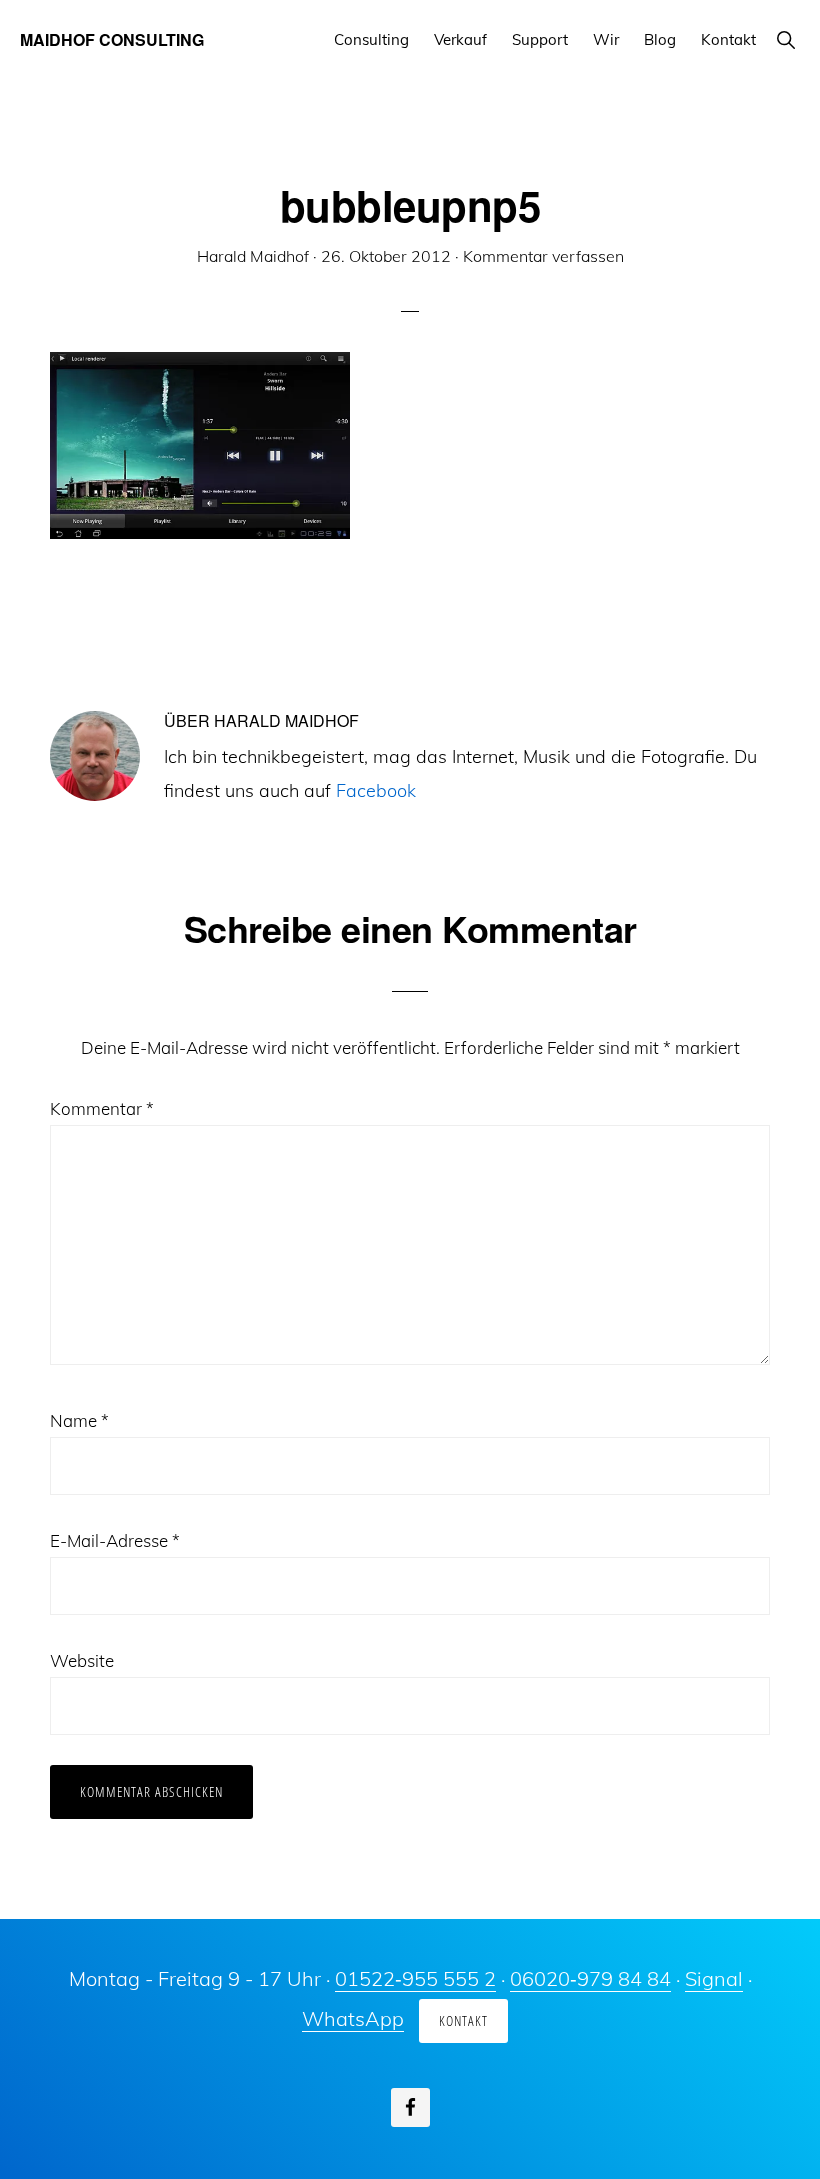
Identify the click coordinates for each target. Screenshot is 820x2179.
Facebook (376, 790)
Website (82, 1660)
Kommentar (102, 1108)
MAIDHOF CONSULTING (112, 39)
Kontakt (463, 2020)
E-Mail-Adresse (115, 1540)
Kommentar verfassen (543, 256)
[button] (785, 39)
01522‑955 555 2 (415, 1978)
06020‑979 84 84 (590, 1978)
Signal (714, 1978)
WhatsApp (353, 2018)
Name (79, 1420)
